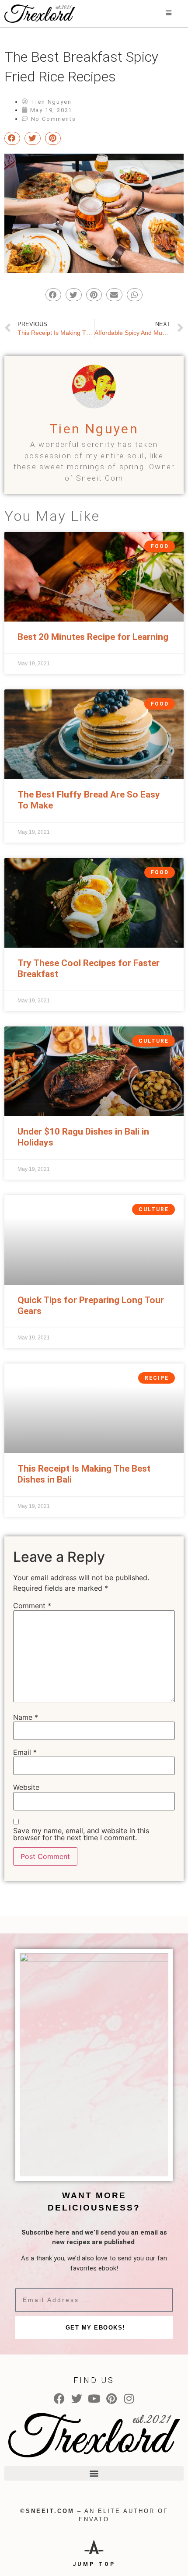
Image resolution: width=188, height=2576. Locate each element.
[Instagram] (129, 2399)
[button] (94, 2473)
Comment (32, 1606)
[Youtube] (94, 2399)
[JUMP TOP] (94, 2546)
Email (25, 1752)
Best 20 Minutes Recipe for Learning (93, 637)
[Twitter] (77, 2399)
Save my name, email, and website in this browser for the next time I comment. (81, 1834)
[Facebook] (59, 2399)
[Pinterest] (112, 2399)
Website (26, 1787)
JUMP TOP (94, 2564)
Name (26, 1717)
